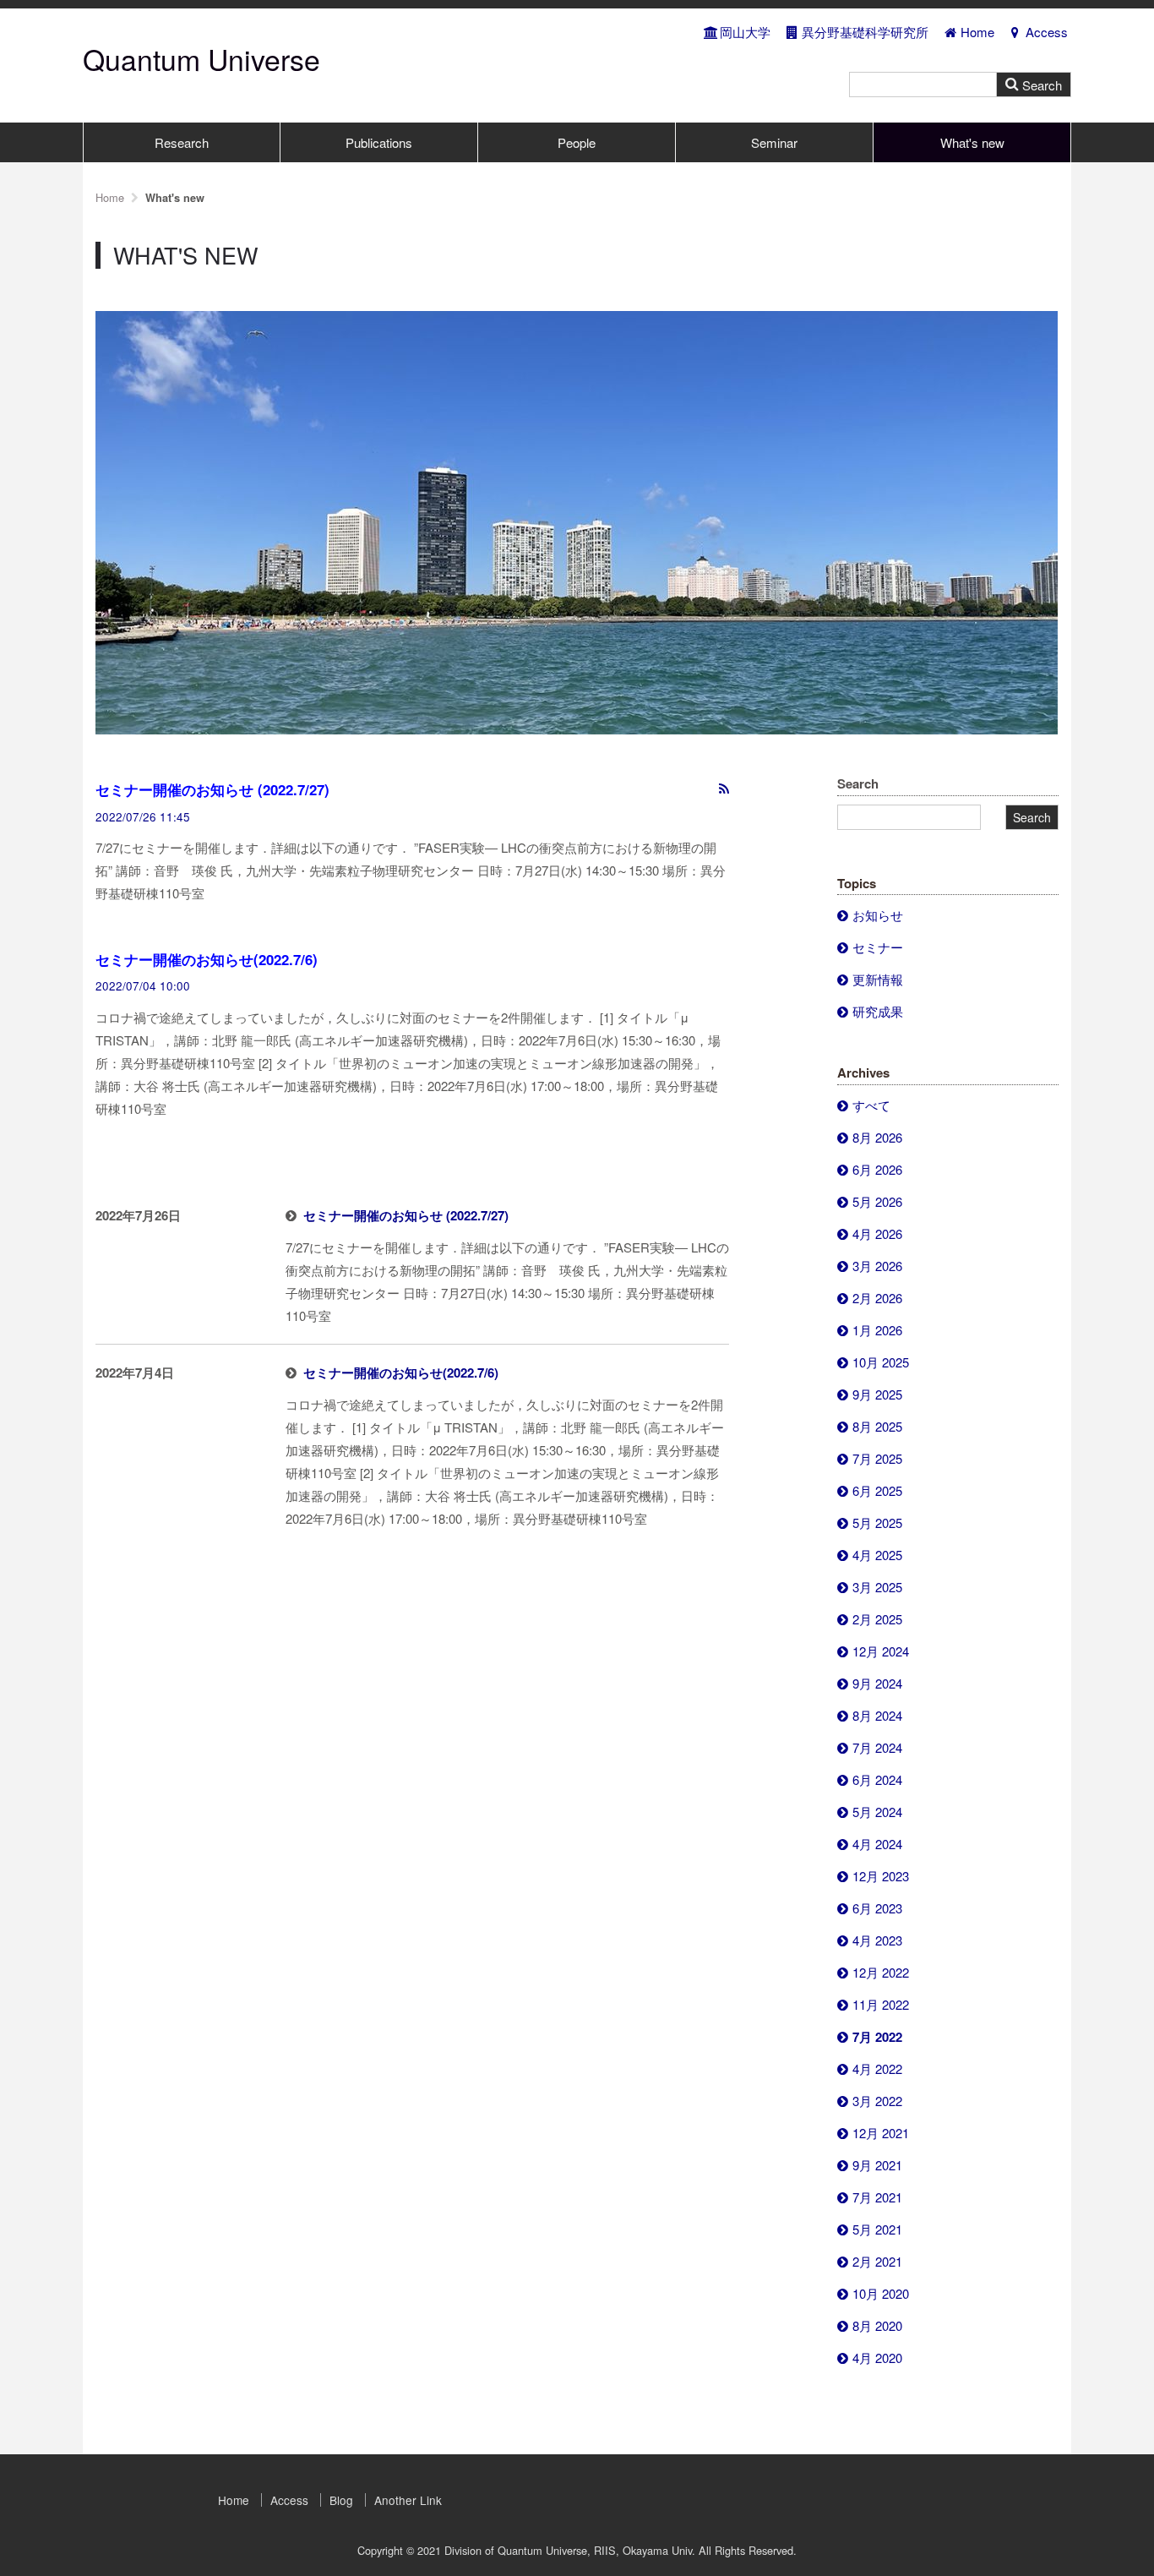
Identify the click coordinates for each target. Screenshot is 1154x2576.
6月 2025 (877, 1490)
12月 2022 (881, 1972)
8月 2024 (877, 1715)
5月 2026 (877, 1201)
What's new (972, 142)
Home (977, 32)
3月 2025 (877, 1587)
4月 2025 (877, 1555)
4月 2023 (877, 1940)
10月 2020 (881, 2293)
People (577, 142)
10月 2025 (881, 1362)
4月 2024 (877, 1844)
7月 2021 (877, 2197)
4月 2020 (877, 2358)
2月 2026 (877, 1298)
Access (1047, 32)
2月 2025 (877, 1619)
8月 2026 (877, 1137)
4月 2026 (877, 1233)
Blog (341, 2500)
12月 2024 (881, 1651)
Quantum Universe (201, 59)
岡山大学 (745, 32)
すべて (871, 1105)
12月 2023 (881, 1876)
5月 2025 (877, 1523)
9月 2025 (877, 1394)
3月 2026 (877, 1266)
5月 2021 (877, 2229)
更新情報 (878, 979)
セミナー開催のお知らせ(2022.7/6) (207, 959)
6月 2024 (877, 1779)
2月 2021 (877, 2261)
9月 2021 (877, 2165)
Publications (379, 142)
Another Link (408, 2500)
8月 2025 (877, 1426)
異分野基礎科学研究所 (865, 32)
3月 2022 (877, 2101)
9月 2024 (877, 1683)
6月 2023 (877, 1908)
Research (182, 142)
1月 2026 (877, 1330)
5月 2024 (877, 1812)
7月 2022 (877, 2037)
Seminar (774, 142)
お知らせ (878, 915)
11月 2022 (881, 2004)
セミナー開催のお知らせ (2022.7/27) (212, 789)
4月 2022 (877, 2068)
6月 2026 (877, 1169)
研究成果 (878, 1011)
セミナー (878, 947)
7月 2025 (877, 1458)
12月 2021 (881, 2133)
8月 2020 (877, 2325)
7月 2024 (877, 1747)
